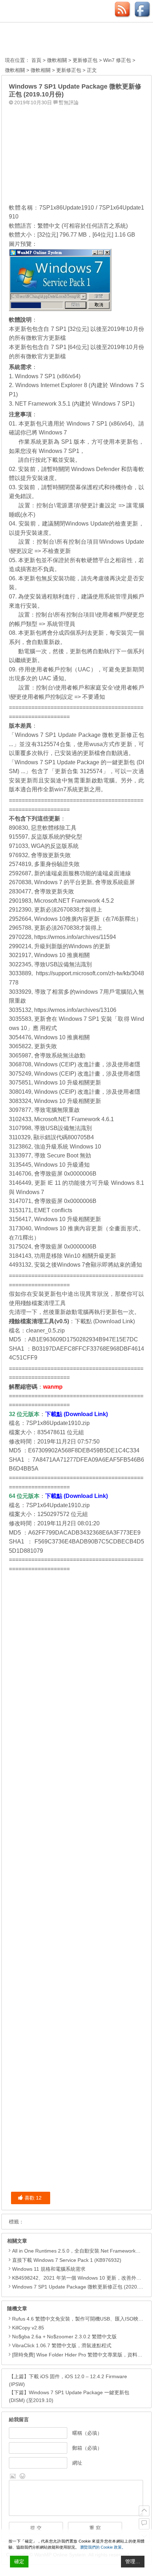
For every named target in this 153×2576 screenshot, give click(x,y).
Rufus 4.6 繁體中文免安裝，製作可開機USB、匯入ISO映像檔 (80, 2319)
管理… (133, 2561)
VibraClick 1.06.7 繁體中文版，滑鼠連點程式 (62, 2345)
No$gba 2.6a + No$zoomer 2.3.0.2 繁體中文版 (64, 2337)
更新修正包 (85, 60)
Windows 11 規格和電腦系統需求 (49, 2269)
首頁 (36, 60)
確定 (19, 2561)
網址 (77, 2463)
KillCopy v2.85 (28, 2328)
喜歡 (33, 2198)
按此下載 (47, 460)
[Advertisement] (76, 153)
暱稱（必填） (87, 2433)
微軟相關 (57, 60)
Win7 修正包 (117, 60)
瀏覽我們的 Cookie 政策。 (103, 2547)
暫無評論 (69, 102)
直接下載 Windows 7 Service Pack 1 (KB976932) (67, 2260)
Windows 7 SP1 (59, 451)
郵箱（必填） (87, 2448)
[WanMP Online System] (44, 40)
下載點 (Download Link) (105, 1321)
